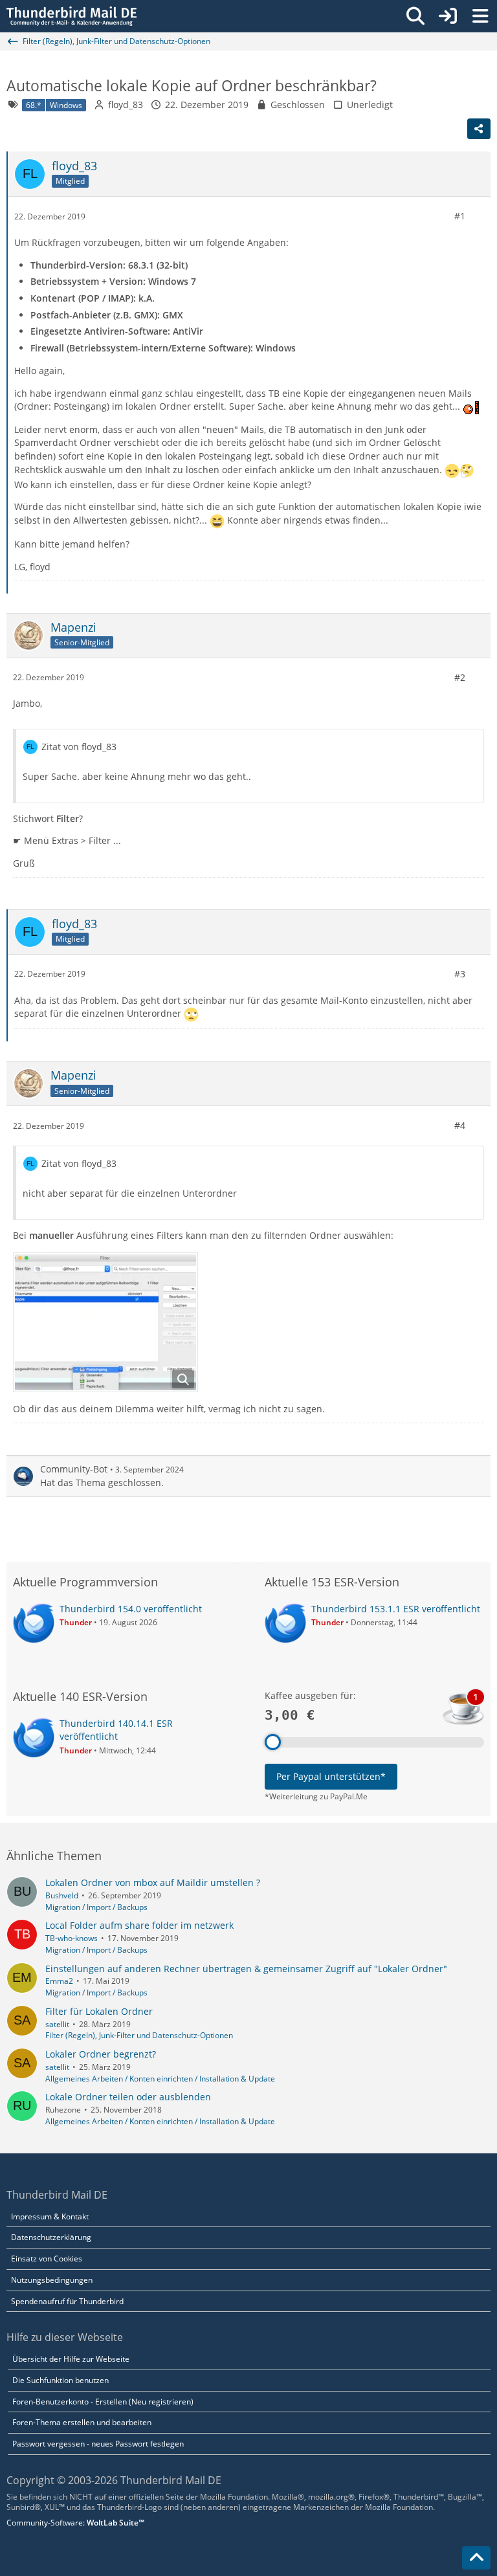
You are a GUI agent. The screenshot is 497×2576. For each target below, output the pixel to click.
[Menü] (480, 16)
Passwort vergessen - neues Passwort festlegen (98, 2444)
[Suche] (415, 16)
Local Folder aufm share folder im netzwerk (139, 1925)
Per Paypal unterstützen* (331, 1776)
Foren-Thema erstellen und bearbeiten (82, 2422)
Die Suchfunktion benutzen (61, 2380)
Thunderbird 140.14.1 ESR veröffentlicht (116, 1730)
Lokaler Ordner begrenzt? (101, 2054)
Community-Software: (75, 2523)
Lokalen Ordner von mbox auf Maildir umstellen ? (153, 1882)
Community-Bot (74, 1469)
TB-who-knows (72, 1938)
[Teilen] (479, 129)
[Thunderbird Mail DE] (72, 16)
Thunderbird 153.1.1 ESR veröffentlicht (396, 1609)
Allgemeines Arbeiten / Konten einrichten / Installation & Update (160, 2079)
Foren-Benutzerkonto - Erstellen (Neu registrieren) (103, 2402)
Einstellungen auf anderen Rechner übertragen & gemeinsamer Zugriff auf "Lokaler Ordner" (246, 1969)
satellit (57, 2024)
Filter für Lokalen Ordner (99, 2011)
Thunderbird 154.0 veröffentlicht (131, 1609)
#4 (460, 1125)
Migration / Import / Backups (96, 1907)
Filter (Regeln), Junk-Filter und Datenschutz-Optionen (139, 2035)
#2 (460, 677)
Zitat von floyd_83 (79, 747)
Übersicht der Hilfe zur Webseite (71, 2359)
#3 (460, 974)
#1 (460, 216)
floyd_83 (126, 105)
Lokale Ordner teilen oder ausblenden (128, 2097)
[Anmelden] (448, 16)
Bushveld (62, 1895)
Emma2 (59, 1981)
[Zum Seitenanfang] (476, 2558)
